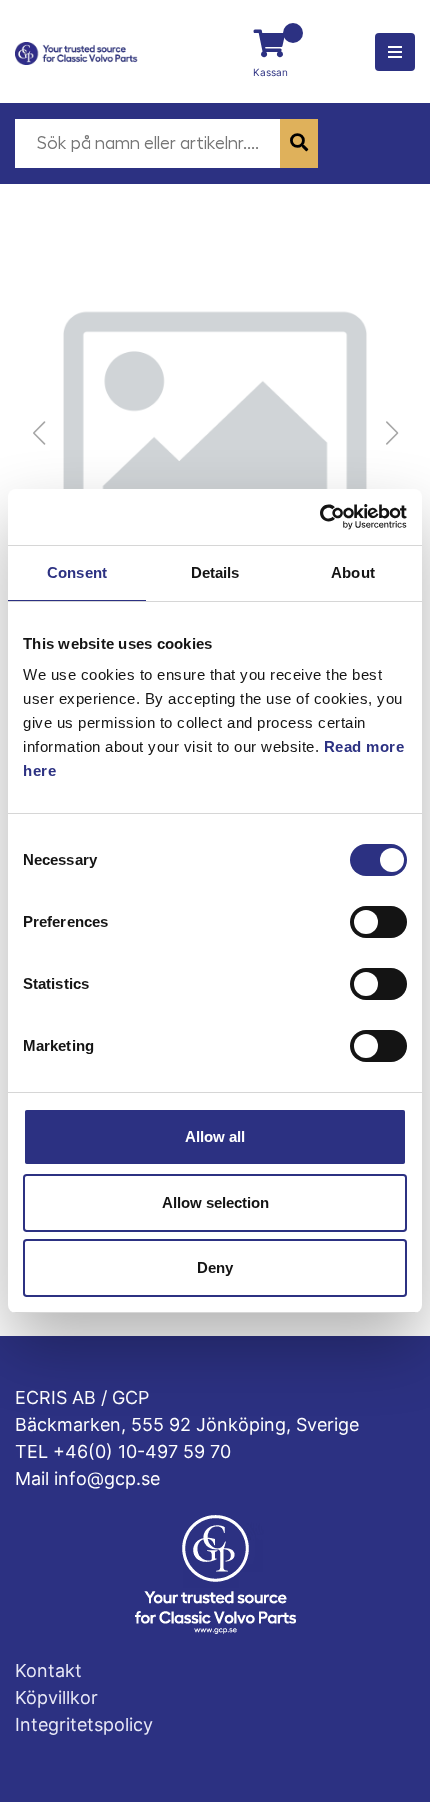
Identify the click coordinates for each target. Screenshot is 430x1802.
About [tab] (353, 572)
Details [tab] (215, 572)
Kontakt (48, 1670)
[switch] (378, 922)
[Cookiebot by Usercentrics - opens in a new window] (319, 517)
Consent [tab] (77, 572)
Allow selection (215, 1202)
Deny (215, 1267)
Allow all (215, 1136)
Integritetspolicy (84, 1724)
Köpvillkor (56, 1697)
